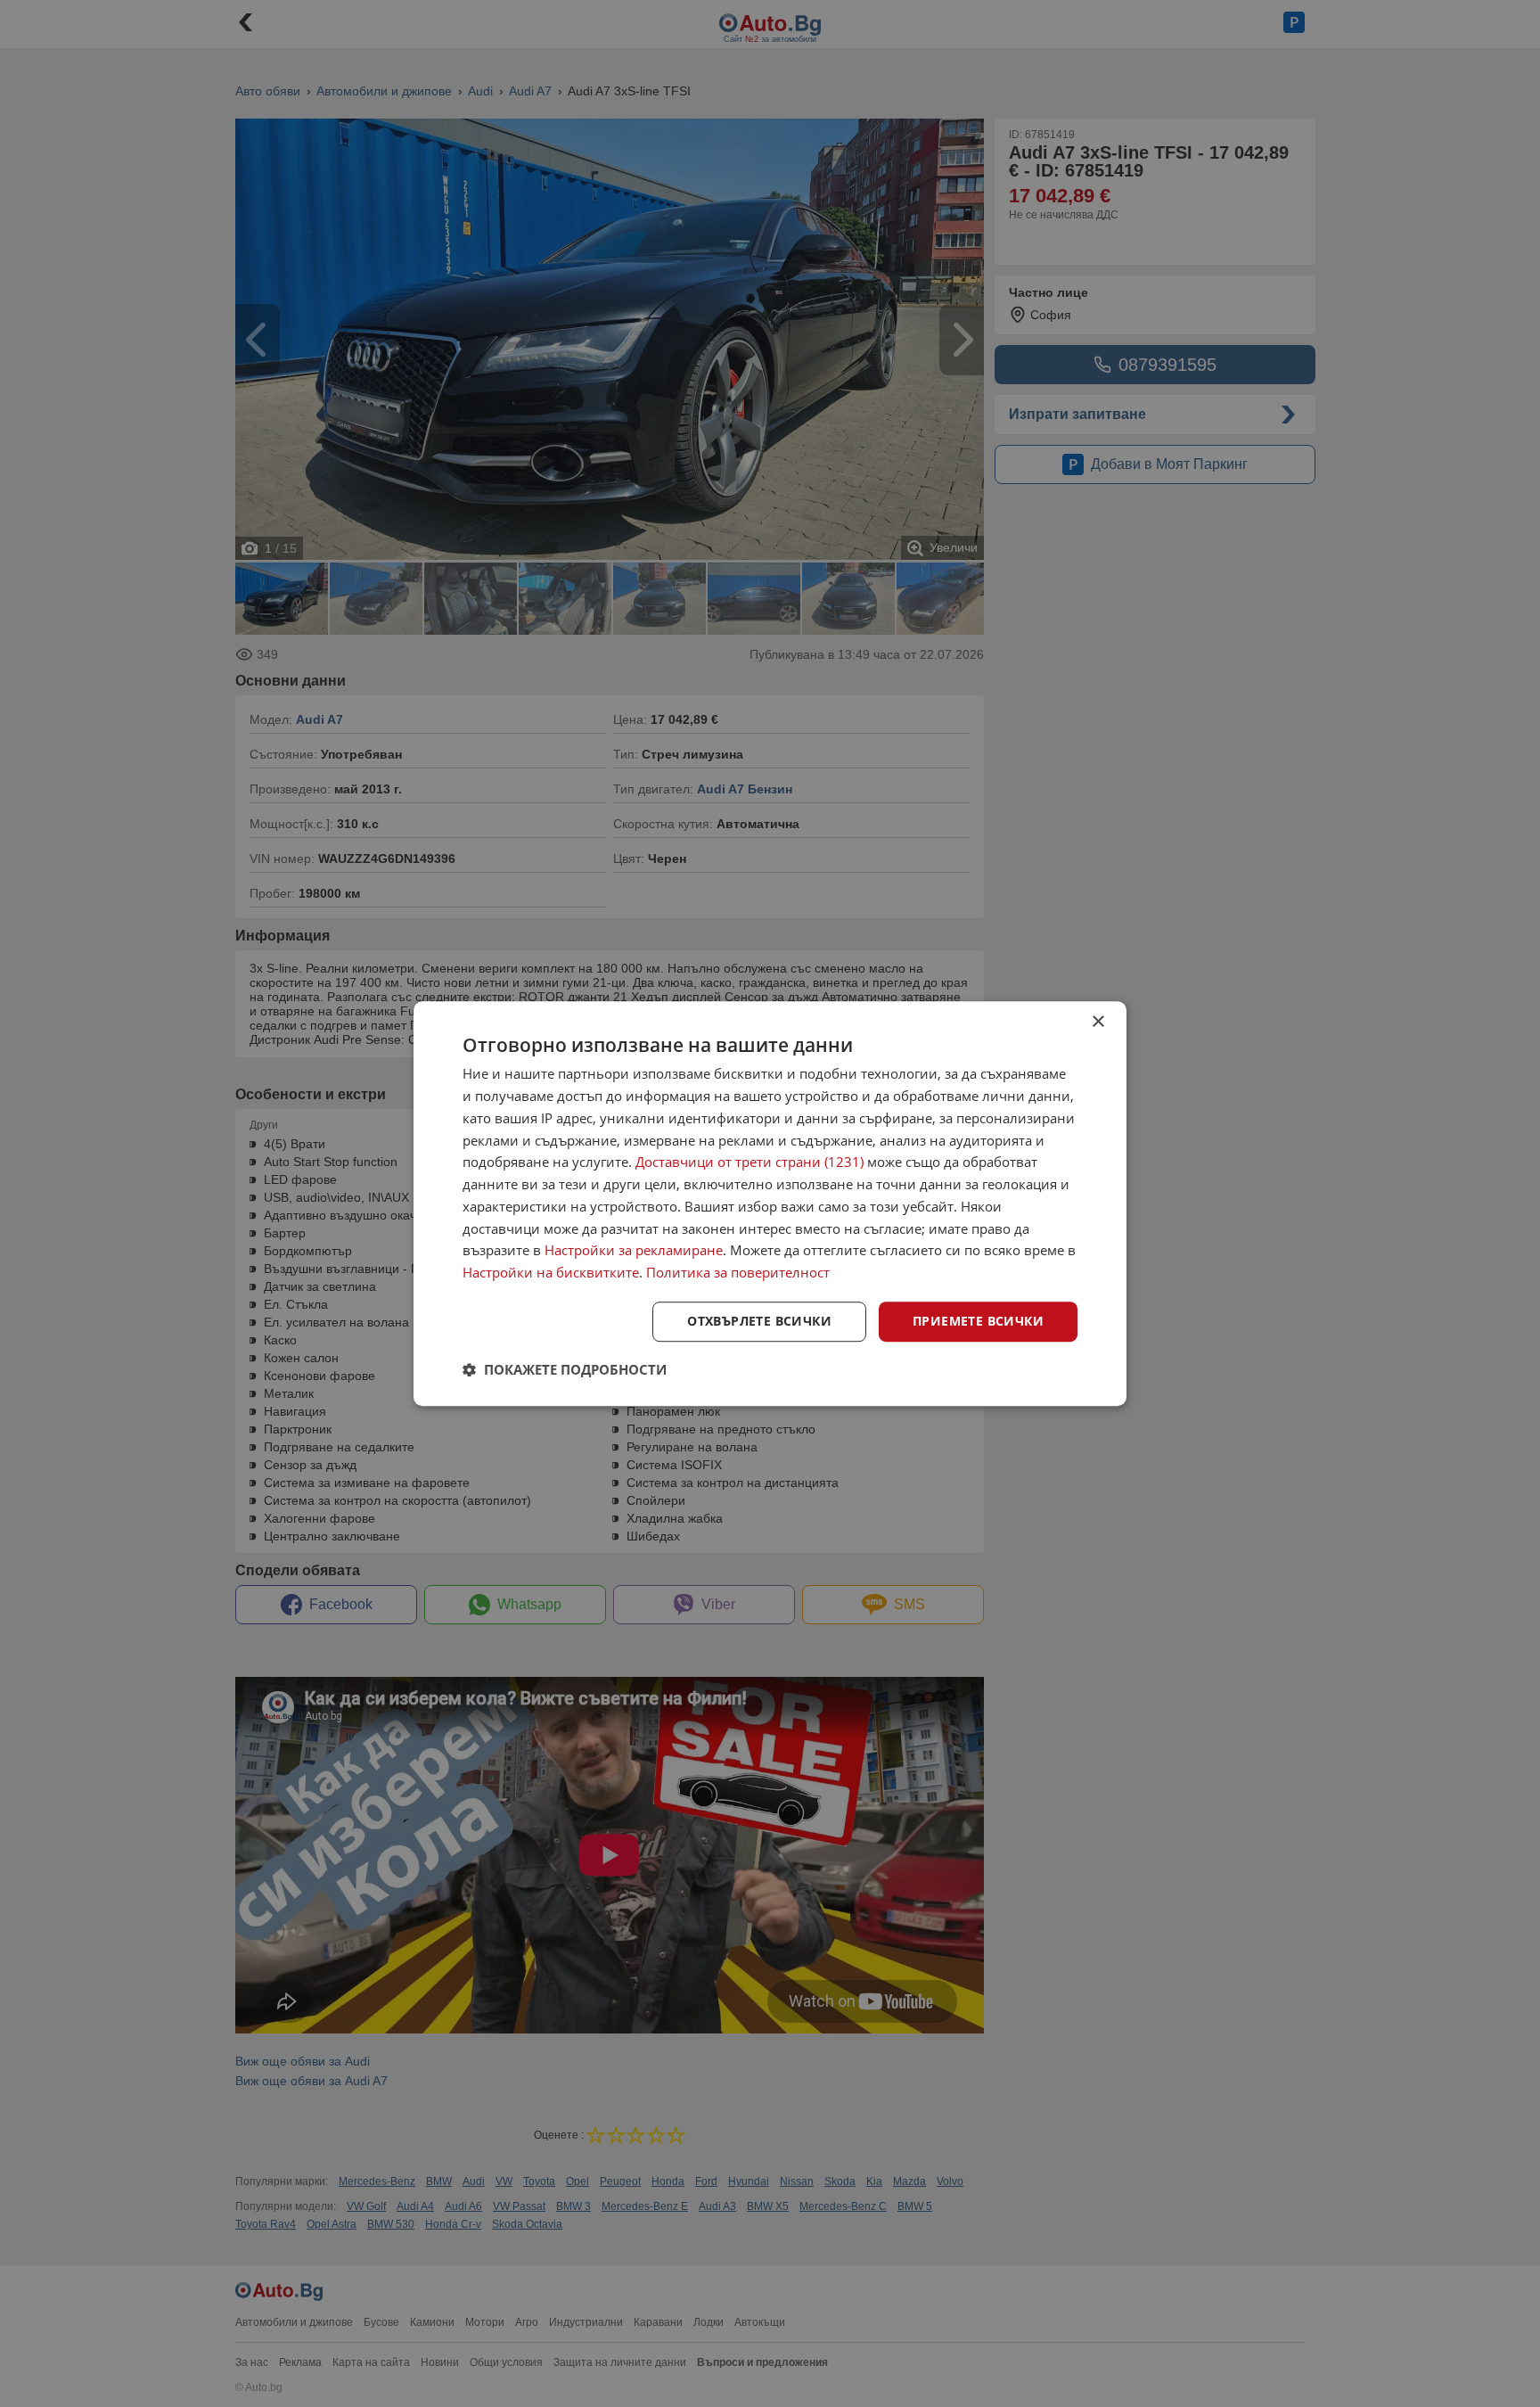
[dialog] (770, 1203)
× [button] (1098, 1022)
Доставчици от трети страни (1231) (750, 1162)
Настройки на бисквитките (551, 1272)
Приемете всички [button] (978, 1321)
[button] (565, 1369)
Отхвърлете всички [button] (759, 1321)
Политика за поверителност (738, 1272)
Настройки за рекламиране (634, 1251)
